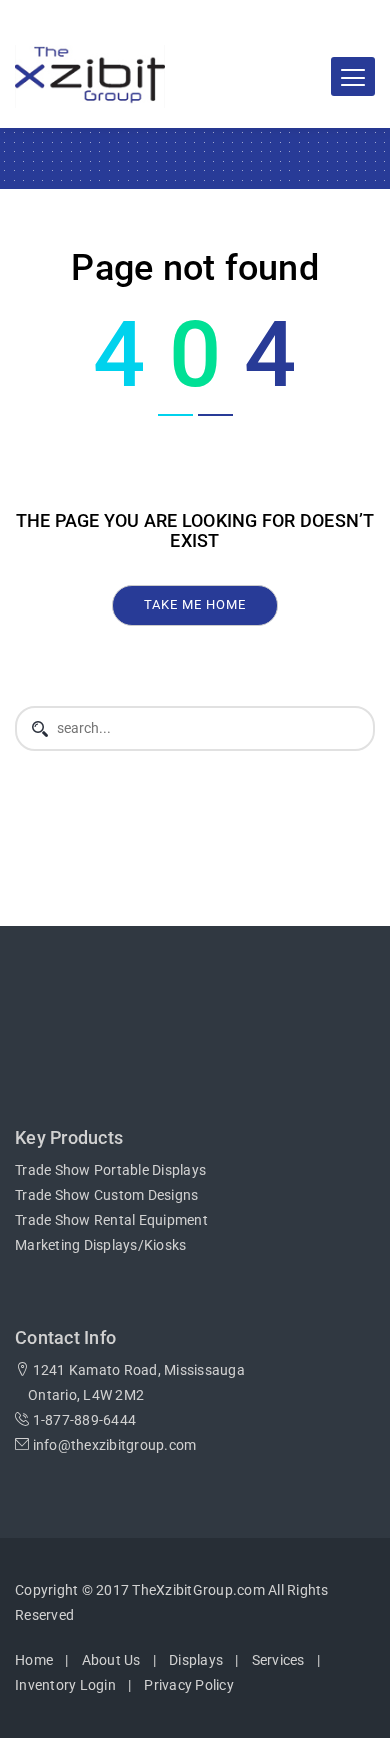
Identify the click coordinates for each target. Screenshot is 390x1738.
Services (278, 1660)
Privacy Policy (189, 1685)
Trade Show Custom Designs (106, 1195)
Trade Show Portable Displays (110, 1170)
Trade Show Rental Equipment (111, 1220)
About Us (111, 1660)
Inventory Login (65, 1685)
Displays (196, 1660)
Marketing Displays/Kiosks (100, 1245)
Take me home (195, 604)
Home (34, 1660)
